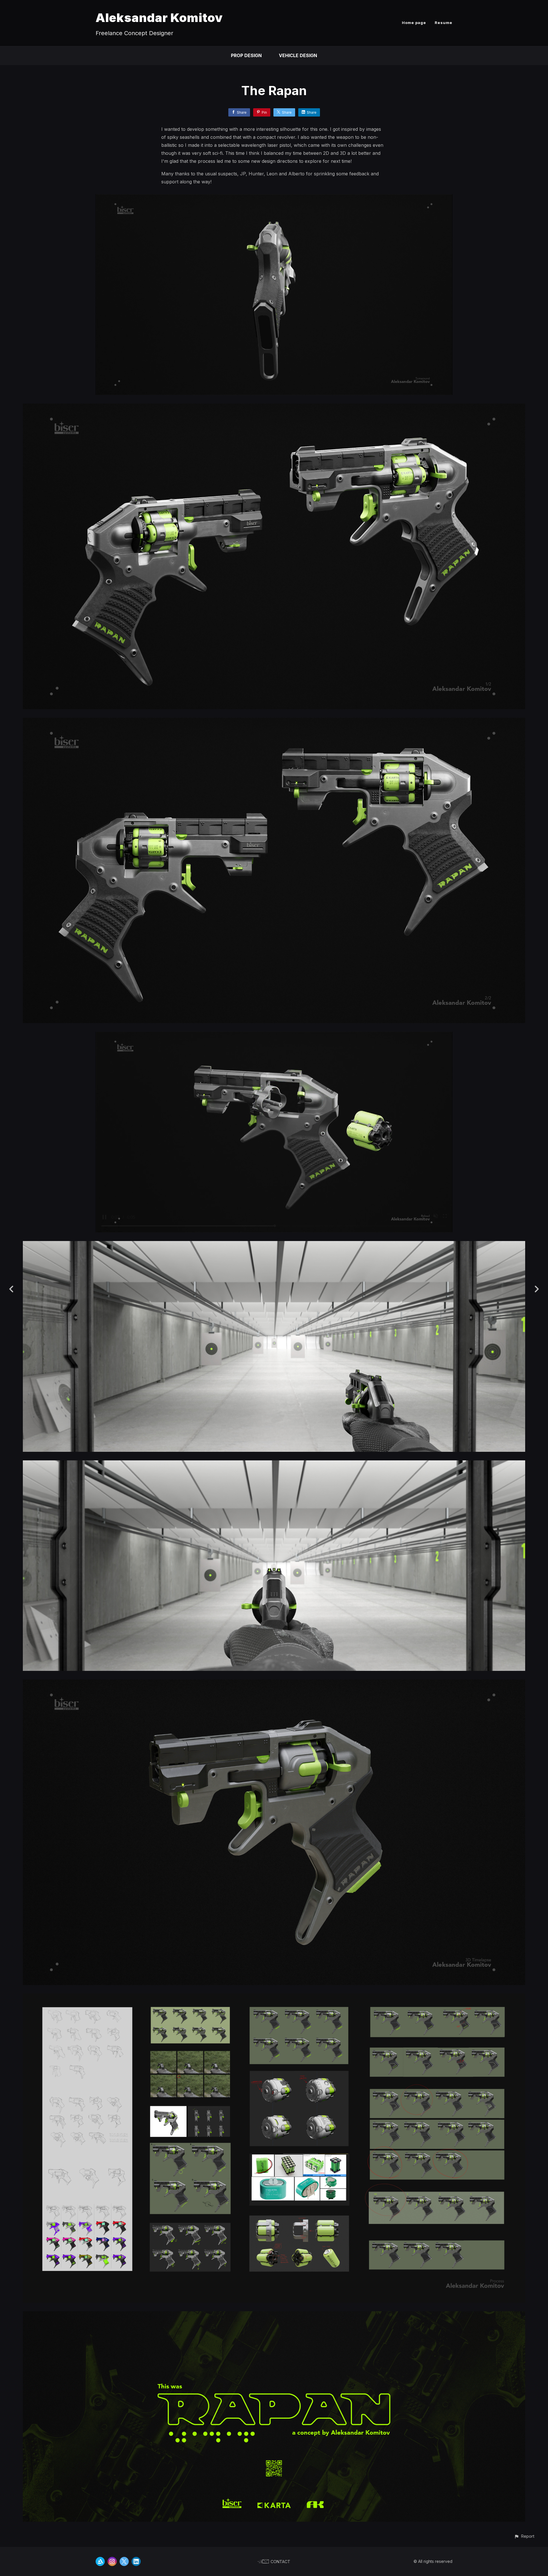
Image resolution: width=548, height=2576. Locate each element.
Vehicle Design (298, 55)
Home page (414, 23)
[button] (524, 2536)
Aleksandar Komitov (159, 18)
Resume (444, 23)
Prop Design (246, 55)
